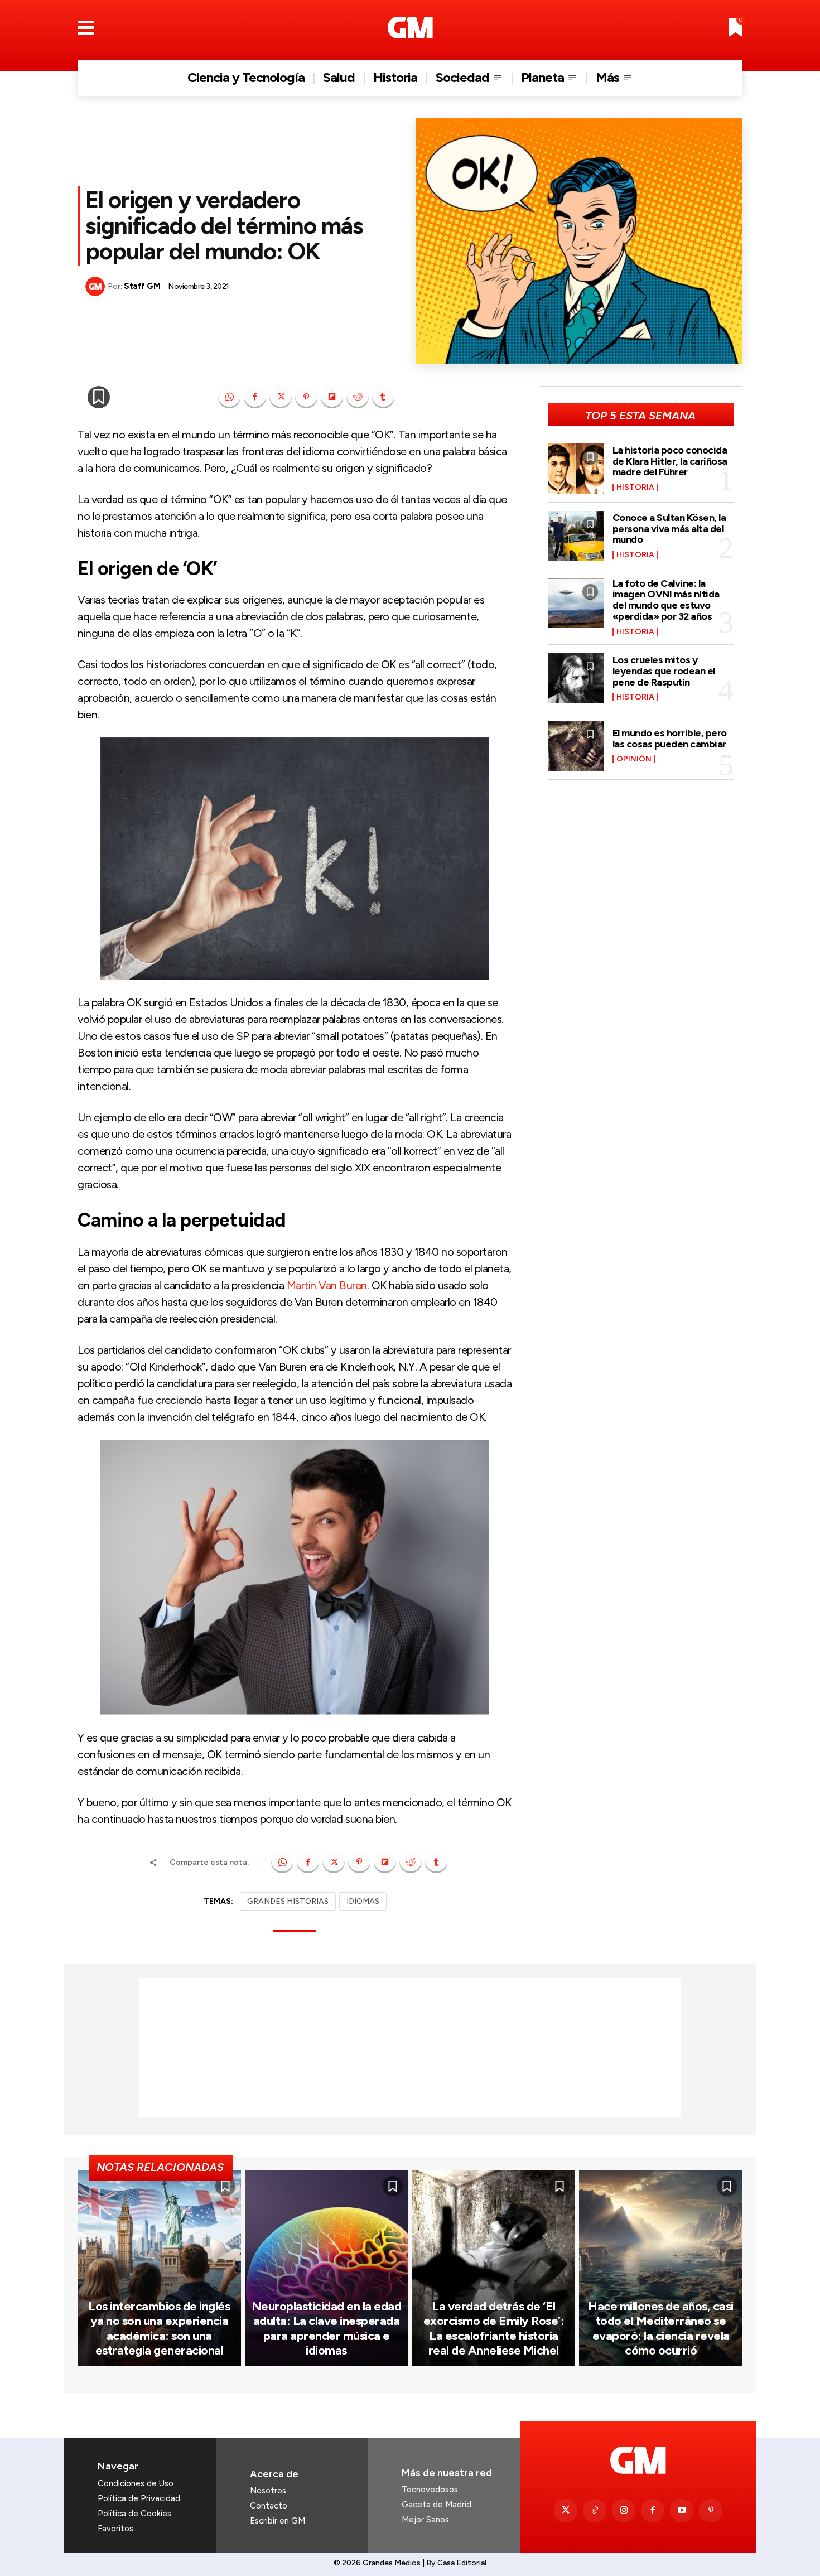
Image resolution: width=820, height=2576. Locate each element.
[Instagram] (624, 2511)
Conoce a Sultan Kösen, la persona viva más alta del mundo (669, 529)
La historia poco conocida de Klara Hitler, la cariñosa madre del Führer (670, 461)
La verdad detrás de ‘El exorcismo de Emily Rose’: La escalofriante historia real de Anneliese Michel (494, 2328)
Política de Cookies (134, 2514)
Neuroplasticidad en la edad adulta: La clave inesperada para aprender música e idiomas (327, 2328)
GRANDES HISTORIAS (288, 1901)
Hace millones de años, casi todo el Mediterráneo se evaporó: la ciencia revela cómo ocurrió (661, 2328)
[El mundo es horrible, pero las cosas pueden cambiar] (576, 746)
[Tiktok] (595, 2511)
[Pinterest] (306, 397)
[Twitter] (566, 2511)
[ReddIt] (358, 397)
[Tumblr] (383, 397)
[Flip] (332, 397)
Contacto (269, 2506)
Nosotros (268, 2491)
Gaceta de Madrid (436, 2505)
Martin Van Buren (327, 1285)
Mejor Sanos (425, 2520)
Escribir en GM (278, 2521)
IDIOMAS (363, 1901)
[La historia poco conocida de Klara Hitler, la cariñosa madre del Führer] (576, 469)
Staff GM (142, 286)
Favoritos (115, 2529)
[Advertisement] (410, 2048)
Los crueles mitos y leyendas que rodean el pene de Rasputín (664, 671)
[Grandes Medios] (410, 28)
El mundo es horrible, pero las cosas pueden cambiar (670, 739)
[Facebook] (255, 397)
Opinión (634, 759)
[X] (281, 397)
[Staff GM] (97, 286)
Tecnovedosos (430, 2490)
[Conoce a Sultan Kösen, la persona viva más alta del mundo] (576, 536)
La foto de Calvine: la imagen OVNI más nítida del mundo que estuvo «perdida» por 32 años (666, 600)
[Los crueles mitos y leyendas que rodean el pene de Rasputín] (576, 678)
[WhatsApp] (229, 397)
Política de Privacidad (139, 2498)
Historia (635, 488)
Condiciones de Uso (136, 2483)
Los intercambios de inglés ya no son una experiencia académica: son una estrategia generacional (159, 2328)
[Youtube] (682, 2511)
